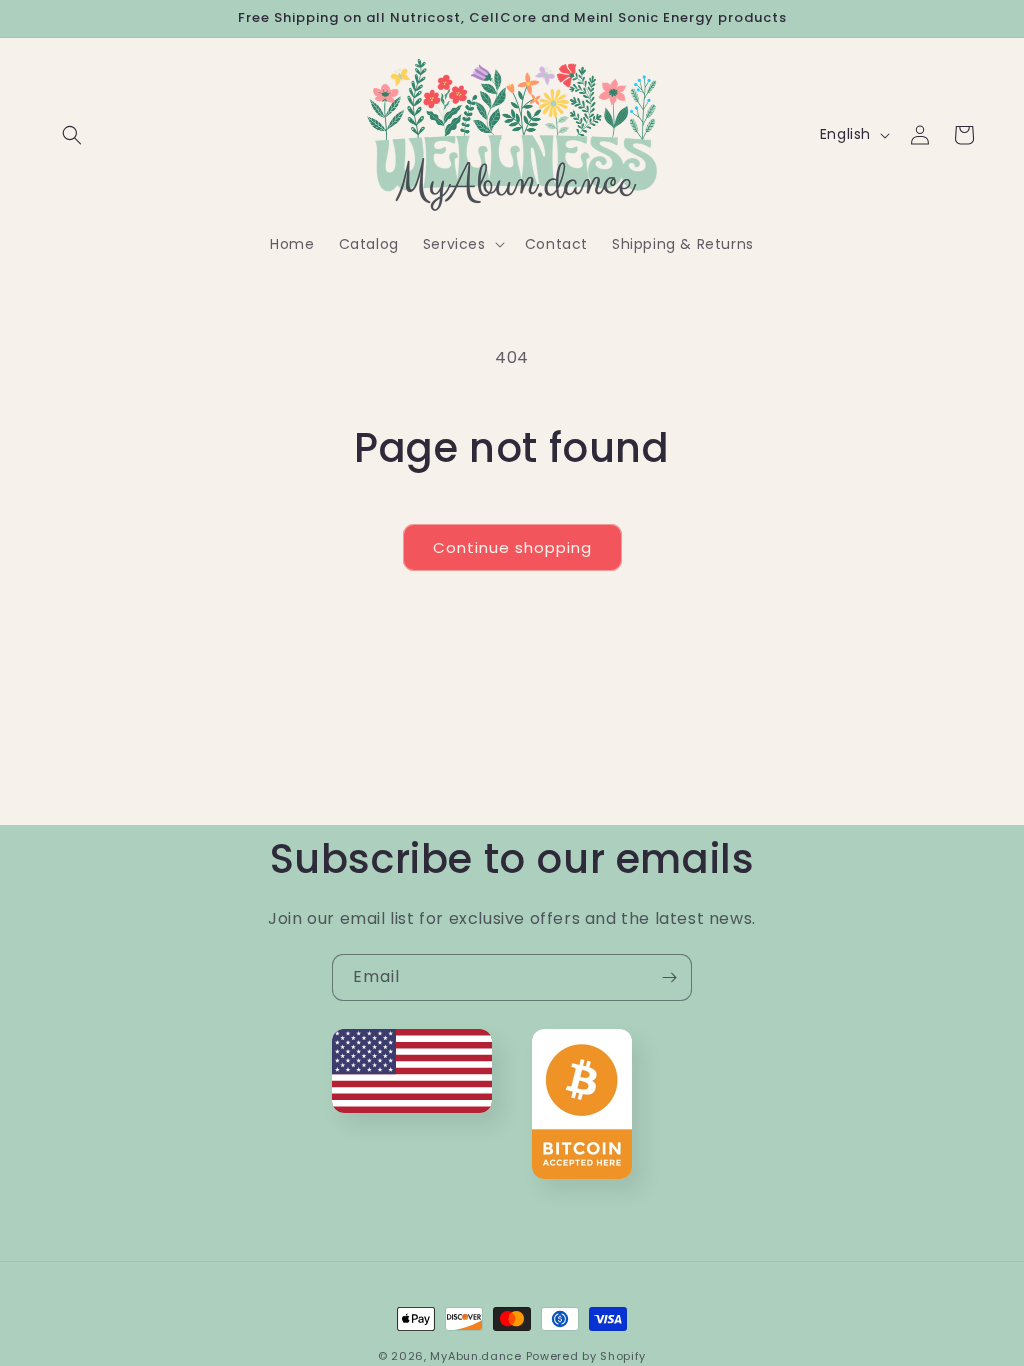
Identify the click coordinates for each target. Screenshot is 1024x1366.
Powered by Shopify (586, 1356)
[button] (72, 135)
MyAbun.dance (475, 1356)
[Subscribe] (669, 977)
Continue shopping (512, 547)
